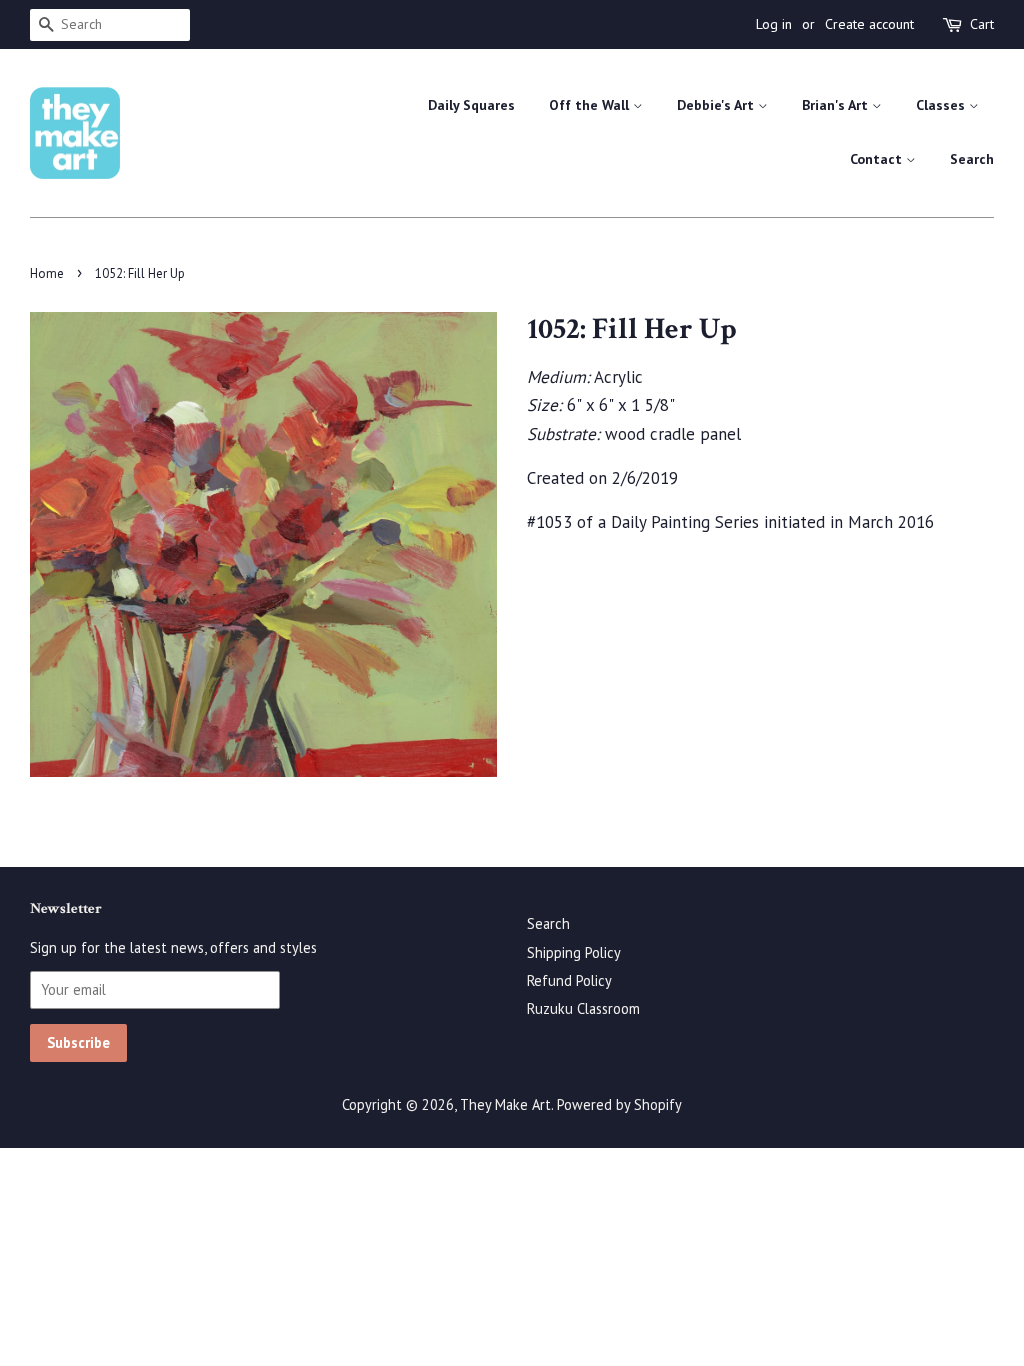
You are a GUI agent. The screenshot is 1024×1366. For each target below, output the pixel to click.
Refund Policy (569, 980)
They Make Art (505, 1104)
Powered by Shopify (619, 1104)
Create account (869, 24)
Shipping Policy (574, 952)
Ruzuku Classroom (583, 1008)
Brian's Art (837, 105)
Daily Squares (471, 105)
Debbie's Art (717, 105)
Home (47, 273)
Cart (982, 24)
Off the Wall (591, 105)
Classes (942, 105)
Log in (774, 24)
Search (972, 159)
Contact (878, 159)
